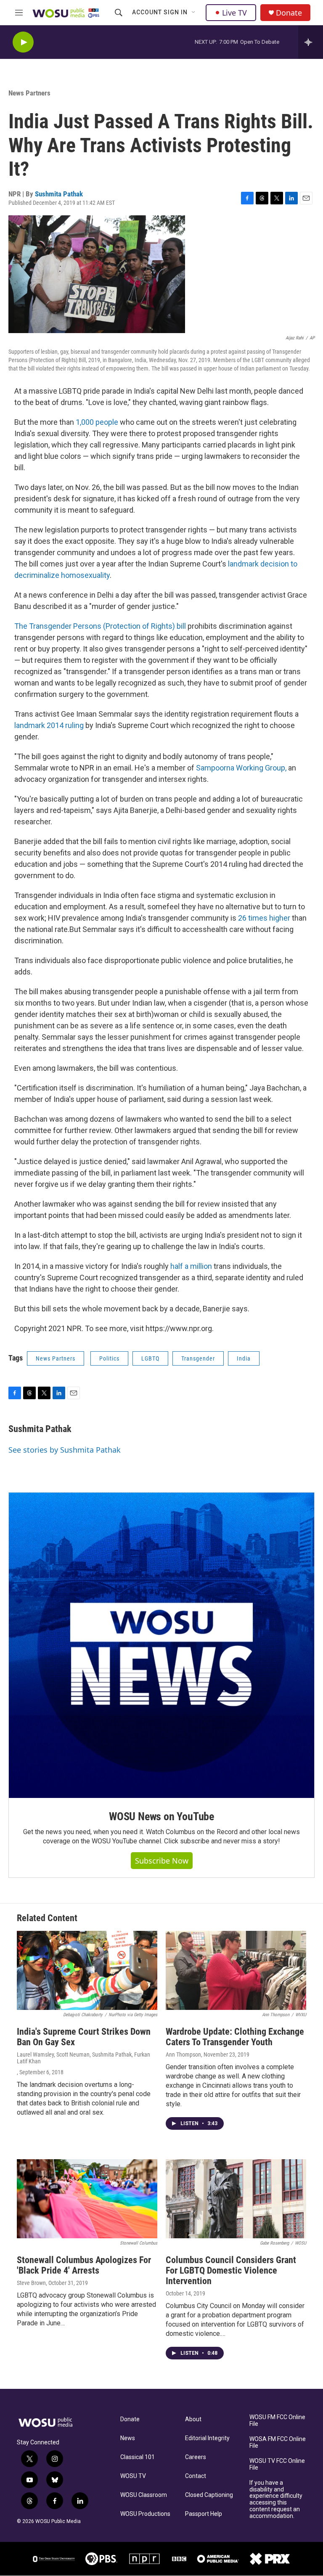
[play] (23, 42)
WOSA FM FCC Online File (278, 2442)
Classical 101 (138, 2457)
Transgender (198, 1358)
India (244, 1358)
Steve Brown (31, 2283)
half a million (190, 1266)
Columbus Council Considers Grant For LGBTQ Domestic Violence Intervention (231, 2270)
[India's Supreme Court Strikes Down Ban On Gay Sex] (87, 1970)
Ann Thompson (183, 2054)
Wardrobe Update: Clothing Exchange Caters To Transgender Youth (235, 2037)
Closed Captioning (209, 2495)
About (193, 2419)
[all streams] (311, 42)
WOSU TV (133, 2476)
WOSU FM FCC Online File (277, 2421)
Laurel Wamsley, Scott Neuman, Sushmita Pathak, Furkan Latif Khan (83, 2058)
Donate (289, 13)
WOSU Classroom (144, 2495)
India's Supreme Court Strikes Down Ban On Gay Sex (84, 2037)
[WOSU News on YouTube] (161, 1645)
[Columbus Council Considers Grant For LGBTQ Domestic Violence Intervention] (236, 2199)
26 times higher (264, 918)
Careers (196, 2457)
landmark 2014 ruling (49, 725)
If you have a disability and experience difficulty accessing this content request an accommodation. (276, 2500)
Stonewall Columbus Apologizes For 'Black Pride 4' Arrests (84, 2265)
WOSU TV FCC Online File (277, 2464)
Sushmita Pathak (59, 194)
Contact (196, 2476)
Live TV (234, 13)
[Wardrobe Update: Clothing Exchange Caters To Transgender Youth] (236, 1970)
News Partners (29, 93)
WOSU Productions (145, 2514)
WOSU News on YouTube (161, 1816)
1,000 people (97, 422)
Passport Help (204, 2514)
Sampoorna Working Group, (240, 768)
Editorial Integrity (207, 2438)
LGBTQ (150, 1358)
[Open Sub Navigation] (194, 13)
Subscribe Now (162, 1861)
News (128, 2438)
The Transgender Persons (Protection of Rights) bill (100, 626)
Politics (109, 1358)
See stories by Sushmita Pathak (65, 1450)
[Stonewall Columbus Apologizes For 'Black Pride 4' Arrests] (87, 2199)
